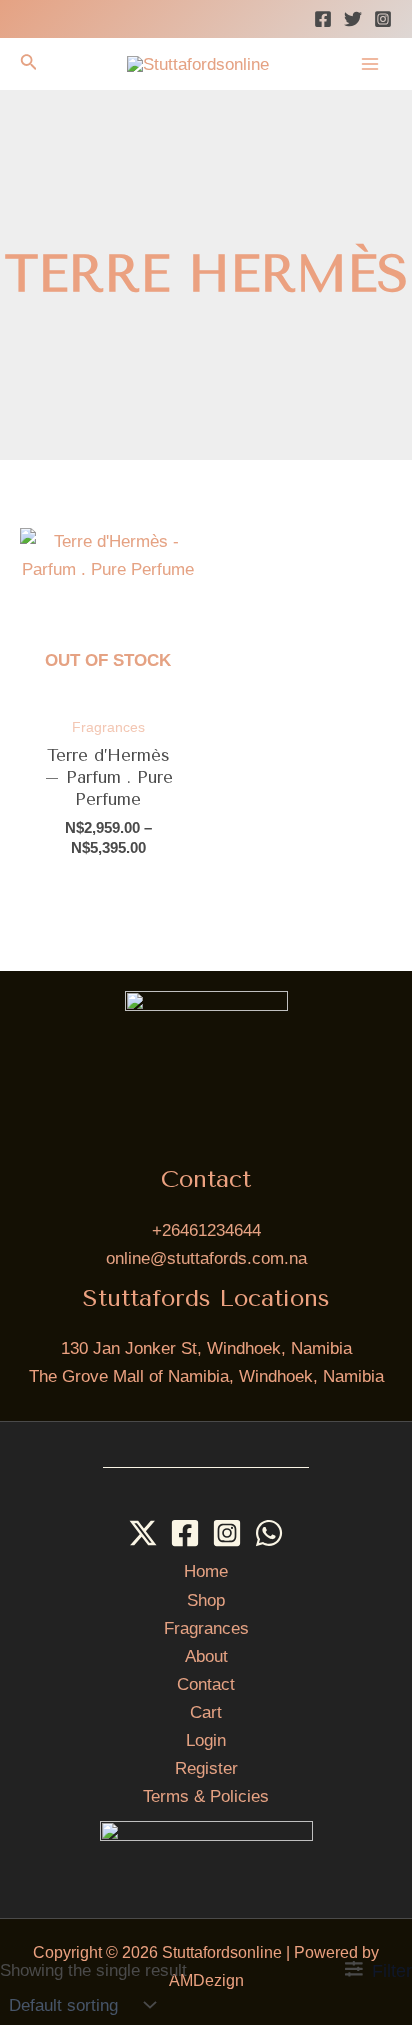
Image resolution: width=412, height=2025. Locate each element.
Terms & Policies (206, 1796)
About (206, 1656)
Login (206, 1740)
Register (206, 1768)
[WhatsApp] (269, 1533)
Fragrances (206, 1628)
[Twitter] (353, 19)
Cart (206, 1712)
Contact (206, 1684)
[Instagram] (383, 19)
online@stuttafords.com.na (206, 1258)
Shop (206, 1600)
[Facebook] (323, 19)
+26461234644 (206, 1230)
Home (206, 1571)
